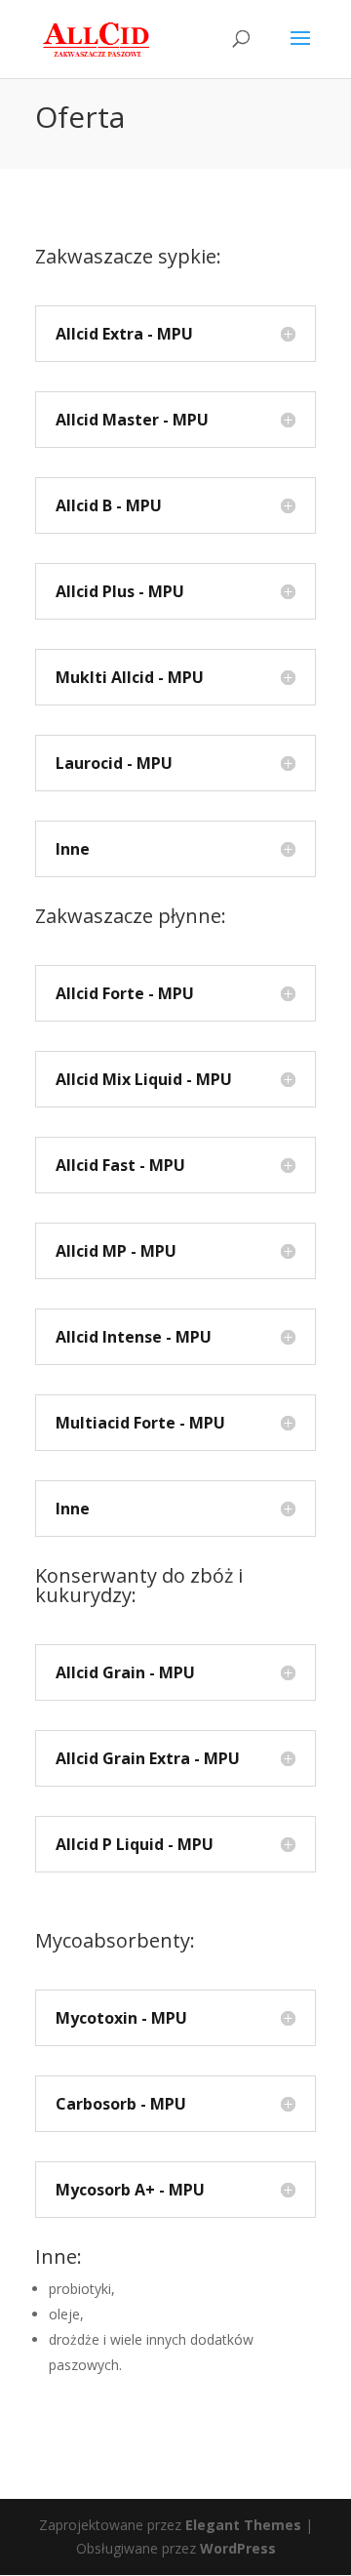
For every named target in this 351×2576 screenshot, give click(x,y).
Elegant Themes (243, 2525)
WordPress (238, 2548)
